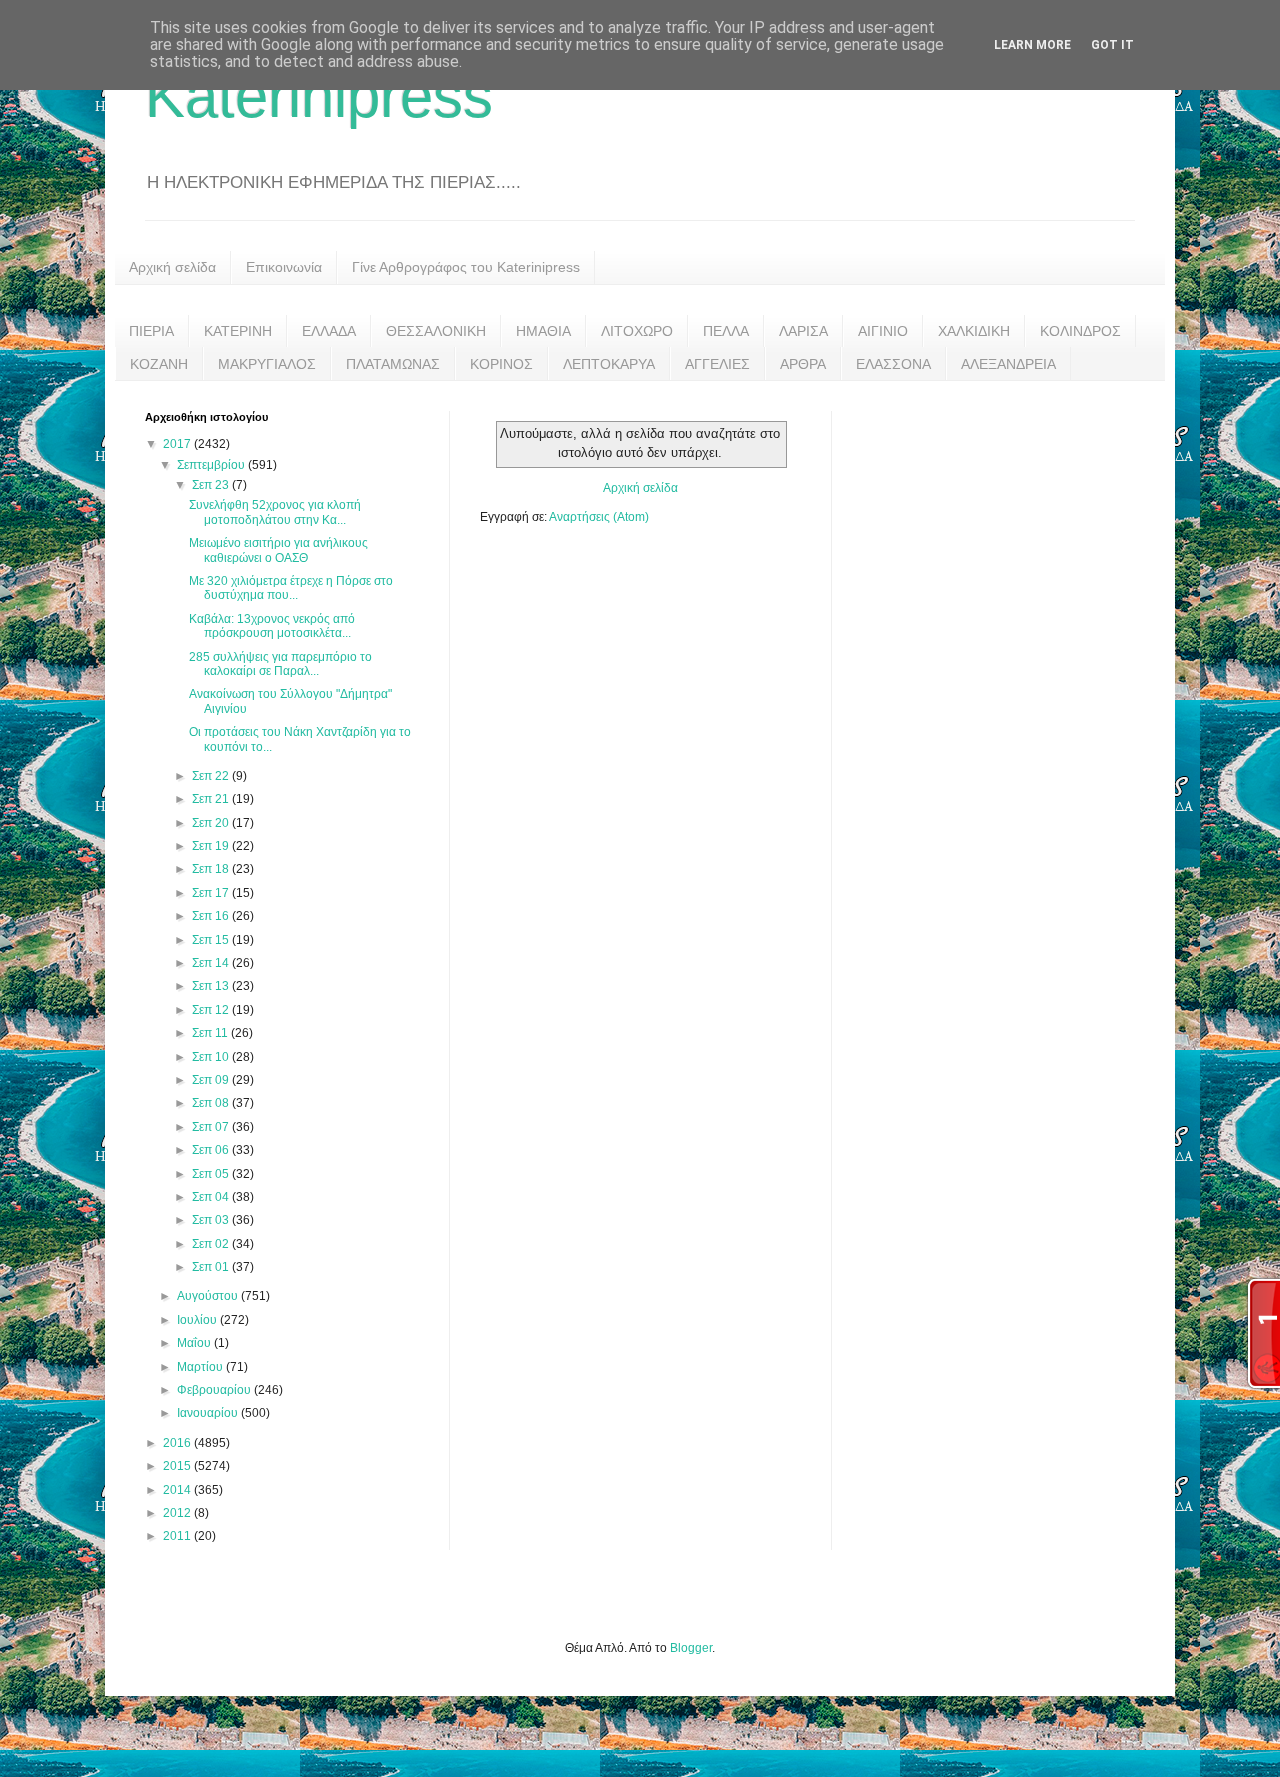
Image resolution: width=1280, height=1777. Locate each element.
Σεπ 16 (212, 916)
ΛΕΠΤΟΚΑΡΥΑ (609, 364)
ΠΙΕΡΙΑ (151, 331)
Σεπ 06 (212, 1150)
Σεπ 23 (212, 485)
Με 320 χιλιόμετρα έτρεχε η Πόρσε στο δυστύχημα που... (291, 588)
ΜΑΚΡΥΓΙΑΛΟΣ (267, 364)
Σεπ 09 (212, 1080)
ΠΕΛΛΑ (726, 331)
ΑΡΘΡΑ (803, 364)
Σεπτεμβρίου (212, 465)
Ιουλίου (198, 1320)
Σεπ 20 (212, 823)
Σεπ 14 (212, 963)
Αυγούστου (209, 1296)
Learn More (1032, 45)
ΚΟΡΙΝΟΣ (501, 364)
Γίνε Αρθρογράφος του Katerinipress (466, 267)
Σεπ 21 (212, 799)
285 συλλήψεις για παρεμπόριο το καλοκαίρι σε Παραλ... (280, 664)
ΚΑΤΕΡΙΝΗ (238, 331)
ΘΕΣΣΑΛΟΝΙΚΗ (436, 331)
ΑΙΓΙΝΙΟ (883, 331)
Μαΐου (195, 1343)
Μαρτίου (201, 1367)
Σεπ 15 (212, 940)
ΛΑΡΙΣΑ (803, 331)
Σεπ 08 (212, 1103)
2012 (178, 1513)
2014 (178, 1490)
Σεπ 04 (212, 1197)
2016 (178, 1443)
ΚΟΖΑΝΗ (159, 364)
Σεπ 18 (212, 869)
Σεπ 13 (212, 986)
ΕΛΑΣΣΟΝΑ (893, 364)
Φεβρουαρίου (215, 1390)
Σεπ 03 (212, 1220)
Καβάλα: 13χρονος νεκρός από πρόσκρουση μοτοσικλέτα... (272, 626)
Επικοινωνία (284, 267)
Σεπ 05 (212, 1174)
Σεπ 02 (212, 1244)
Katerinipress (319, 96)
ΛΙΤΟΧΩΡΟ (637, 331)
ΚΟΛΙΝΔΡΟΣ (1080, 331)
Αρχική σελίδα (172, 267)
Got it (1112, 45)
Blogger (691, 1648)
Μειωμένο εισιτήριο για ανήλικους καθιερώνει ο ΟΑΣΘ (278, 550)
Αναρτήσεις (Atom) (599, 517)
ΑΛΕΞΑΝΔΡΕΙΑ (1008, 364)
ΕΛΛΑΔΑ (329, 331)
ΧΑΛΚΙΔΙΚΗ (974, 331)
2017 (178, 444)
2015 (178, 1466)
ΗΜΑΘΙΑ (543, 331)
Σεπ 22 (212, 776)
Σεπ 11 (211, 1033)
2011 (178, 1536)
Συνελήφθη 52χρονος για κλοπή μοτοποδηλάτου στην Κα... (275, 512)
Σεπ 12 (212, 1010)
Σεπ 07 (212, 1127)
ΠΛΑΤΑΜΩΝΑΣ (393, 364)
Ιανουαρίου (209, 1413)
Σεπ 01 (212, 1267)
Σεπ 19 (212, 846)
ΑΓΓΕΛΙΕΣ (717, 364)
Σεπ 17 (212, 893)
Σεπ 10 (212, 1057)
